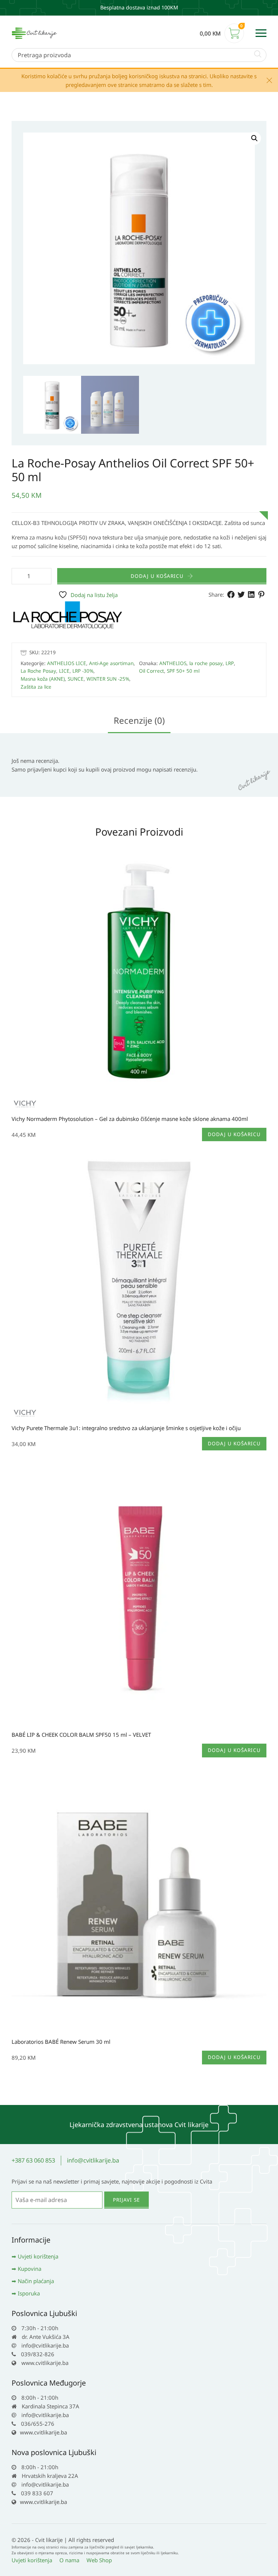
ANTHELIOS (173, 663)
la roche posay (206, 663)
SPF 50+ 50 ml (183, 671)
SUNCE (76, 679)
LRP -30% (83, 671)
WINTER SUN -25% (108, 679)
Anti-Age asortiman (111, 663)
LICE (64, 671)
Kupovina (30, 2269)
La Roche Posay (38, 671)
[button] (254, 138)
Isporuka (29, 2293)
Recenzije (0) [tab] (139, 720)
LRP (230, 663)
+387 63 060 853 (33, 2160)
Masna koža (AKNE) (43, 679)
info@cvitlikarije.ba (93, 2160)
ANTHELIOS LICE (67, 663)
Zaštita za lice (36, 687)
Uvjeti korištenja (38, 2256)
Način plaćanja (36, 2281)
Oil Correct (151, 671)
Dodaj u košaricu (157, 576)
